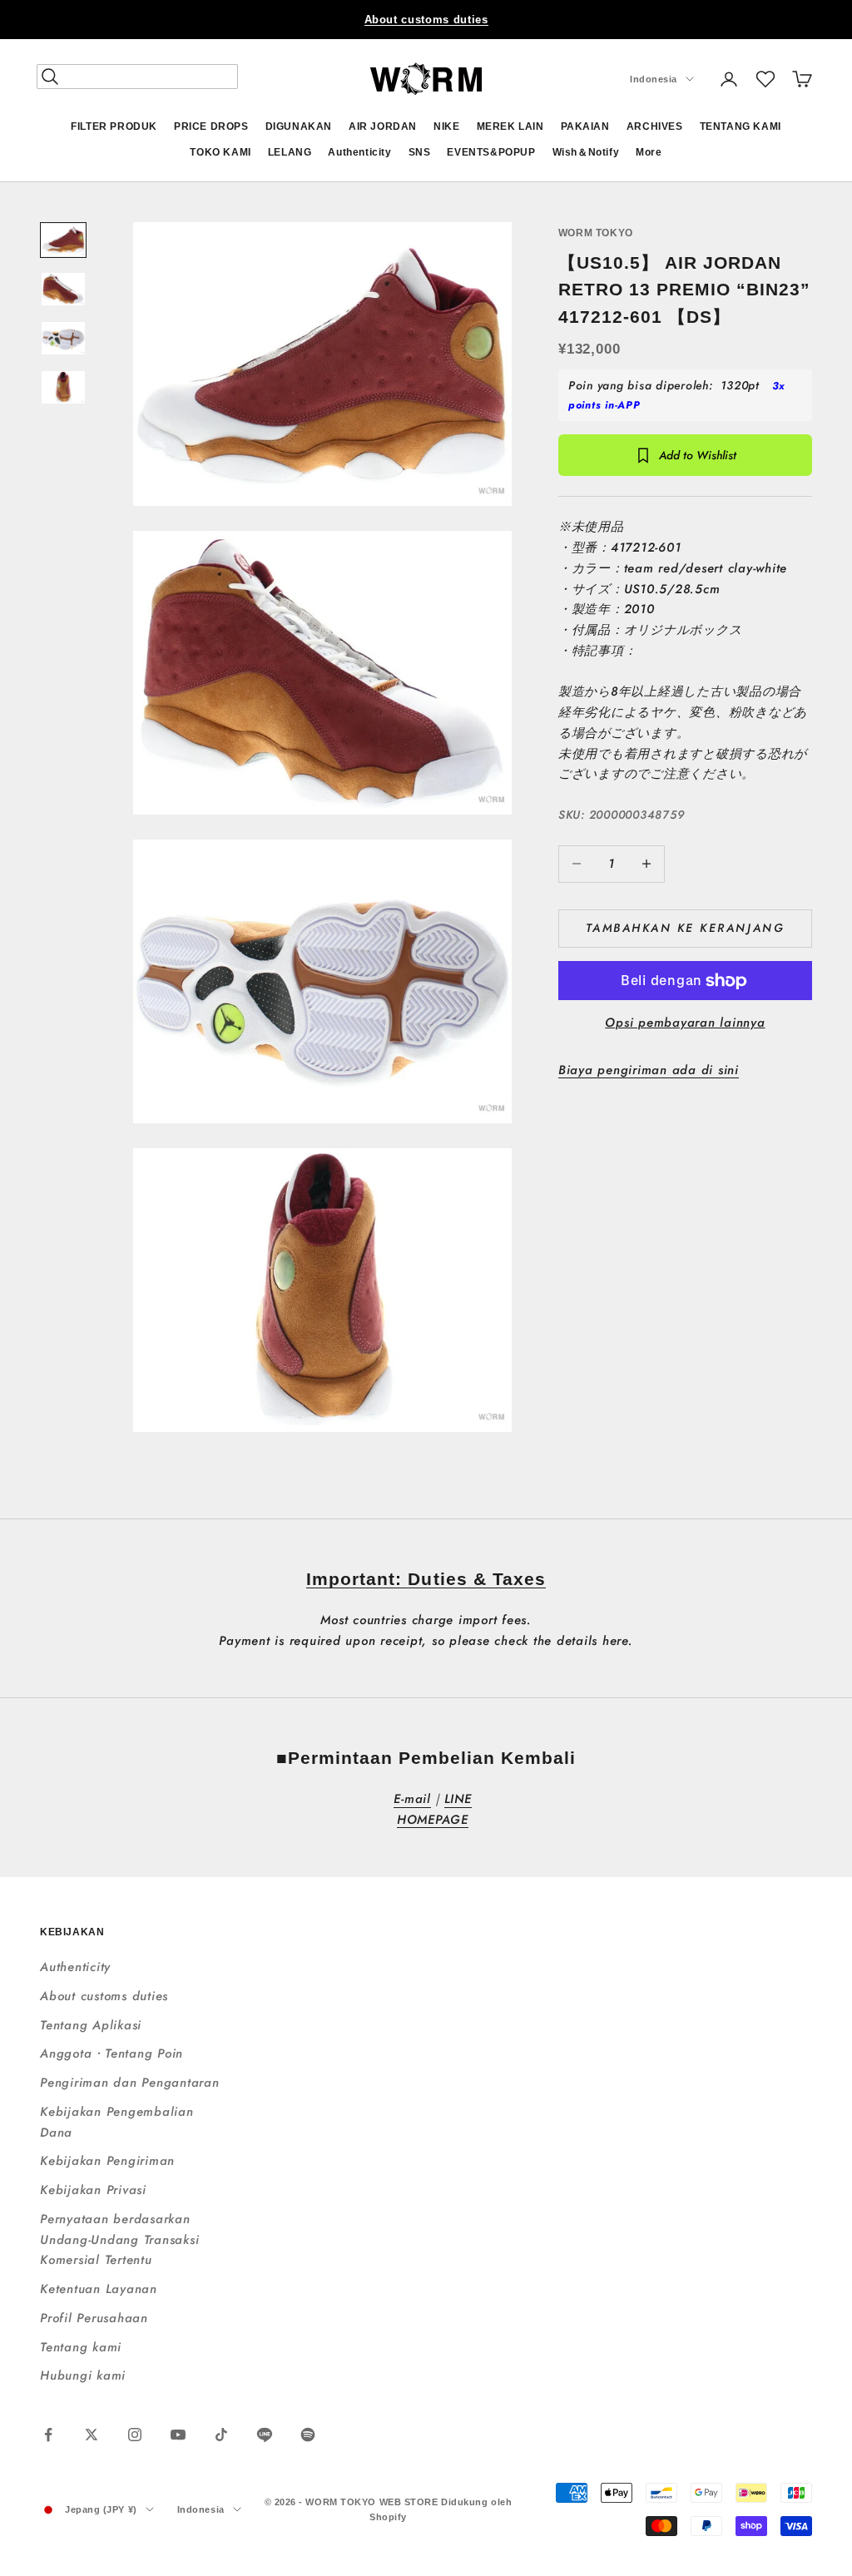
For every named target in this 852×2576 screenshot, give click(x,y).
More (649, 152)
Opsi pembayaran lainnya (685, 1023)
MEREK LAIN (510, 126)
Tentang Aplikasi (91, 2025)
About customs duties (426, 20)
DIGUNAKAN (299, 126)
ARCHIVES (655, 126)
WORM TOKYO (596, 233)
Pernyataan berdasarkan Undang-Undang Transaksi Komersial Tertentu (119, 2240)
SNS (420, 152)
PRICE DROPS (211, 126)
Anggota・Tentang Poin (111, 2053)
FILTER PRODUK (114, 126)
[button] (765, 79)
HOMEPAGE (433, 1820)
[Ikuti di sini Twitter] (92, 2435)
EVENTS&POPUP (491, 152)
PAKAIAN (585, 126)
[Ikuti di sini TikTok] (221, 2435)
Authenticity (359, 152)
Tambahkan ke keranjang (685, 928)
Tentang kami (81, 2347)
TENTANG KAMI (741, 126)
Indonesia (654, 79)
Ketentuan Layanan (99, 2289)
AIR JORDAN (383, 126)
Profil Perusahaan (94, 2318)
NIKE (446, 126)
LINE (458, 1799)
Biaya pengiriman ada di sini (649, 1070)
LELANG (290, 152)
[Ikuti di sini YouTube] (178, 2435)
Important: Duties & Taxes (426, 1579)
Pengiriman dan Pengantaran (130, 2083)
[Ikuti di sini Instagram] (135, 2435)
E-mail (412, 1799)
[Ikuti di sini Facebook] (48, 2435)
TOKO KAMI (220, 152)
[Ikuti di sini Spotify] (308, 2435)
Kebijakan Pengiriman (107, 2161)
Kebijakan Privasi (93, 2190)
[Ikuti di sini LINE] (265, 2435)
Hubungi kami (83, 2375)
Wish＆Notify (586, 152)
